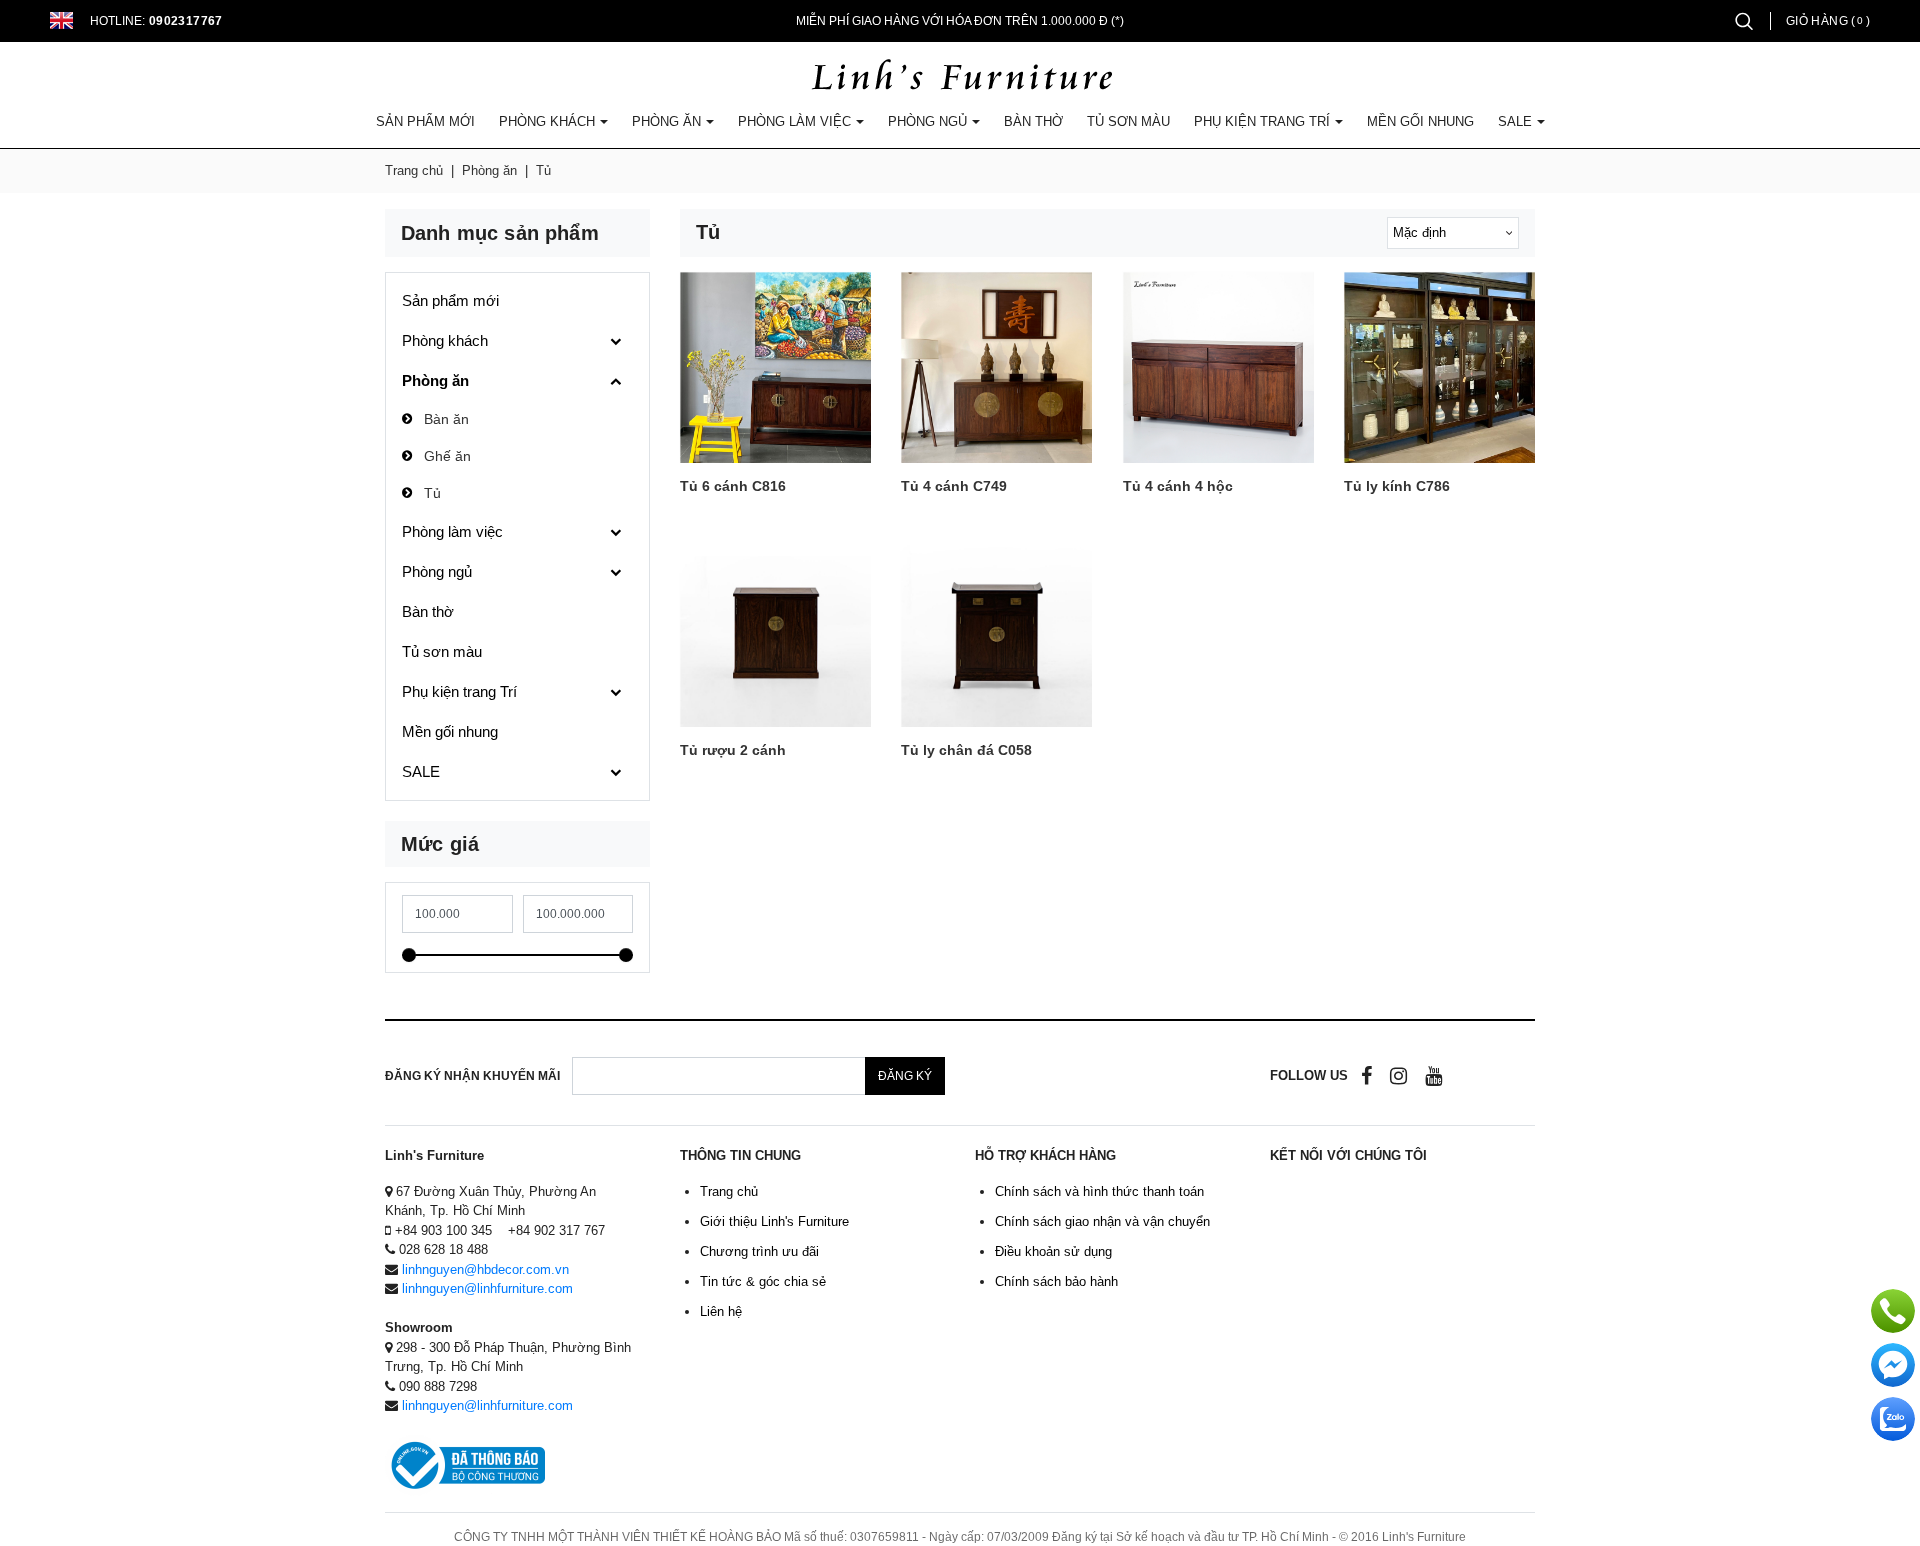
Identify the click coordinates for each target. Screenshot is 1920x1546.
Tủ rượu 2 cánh (733, 750)
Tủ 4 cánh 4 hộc (1178, 486)
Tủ (432, 493)
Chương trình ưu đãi (759, 1251)
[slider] (409, 955)
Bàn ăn (446, 419)
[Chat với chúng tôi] (1893, 1419)
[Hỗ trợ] (1893, 1311)
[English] (62, 20)
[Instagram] (1398, 1076)
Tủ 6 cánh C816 (733, 486)
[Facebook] (1366, 1076)
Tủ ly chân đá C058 (966, 750)
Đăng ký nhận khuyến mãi (472, 1076)
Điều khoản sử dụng (1053, 1251)
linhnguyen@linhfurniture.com (487, 1288)
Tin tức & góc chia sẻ (763, 1281)
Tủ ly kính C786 (1397, 486)
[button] (1744, 20)
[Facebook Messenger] (1893, 1365)
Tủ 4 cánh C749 (954, 486)
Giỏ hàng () (1828, 21)
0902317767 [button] (186, 21)
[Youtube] (1433, 1076)
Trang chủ (414, 170)
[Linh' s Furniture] (960, 77)
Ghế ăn (447, 456)
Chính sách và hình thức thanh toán (1099, 1191)
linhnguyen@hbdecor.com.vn (485, 1269)
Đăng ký (905, 1076)
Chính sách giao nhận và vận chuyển (1102, 1221)
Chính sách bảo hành (1056, 1281)
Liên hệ (721, 1311)
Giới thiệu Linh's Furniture (774, 1221)
